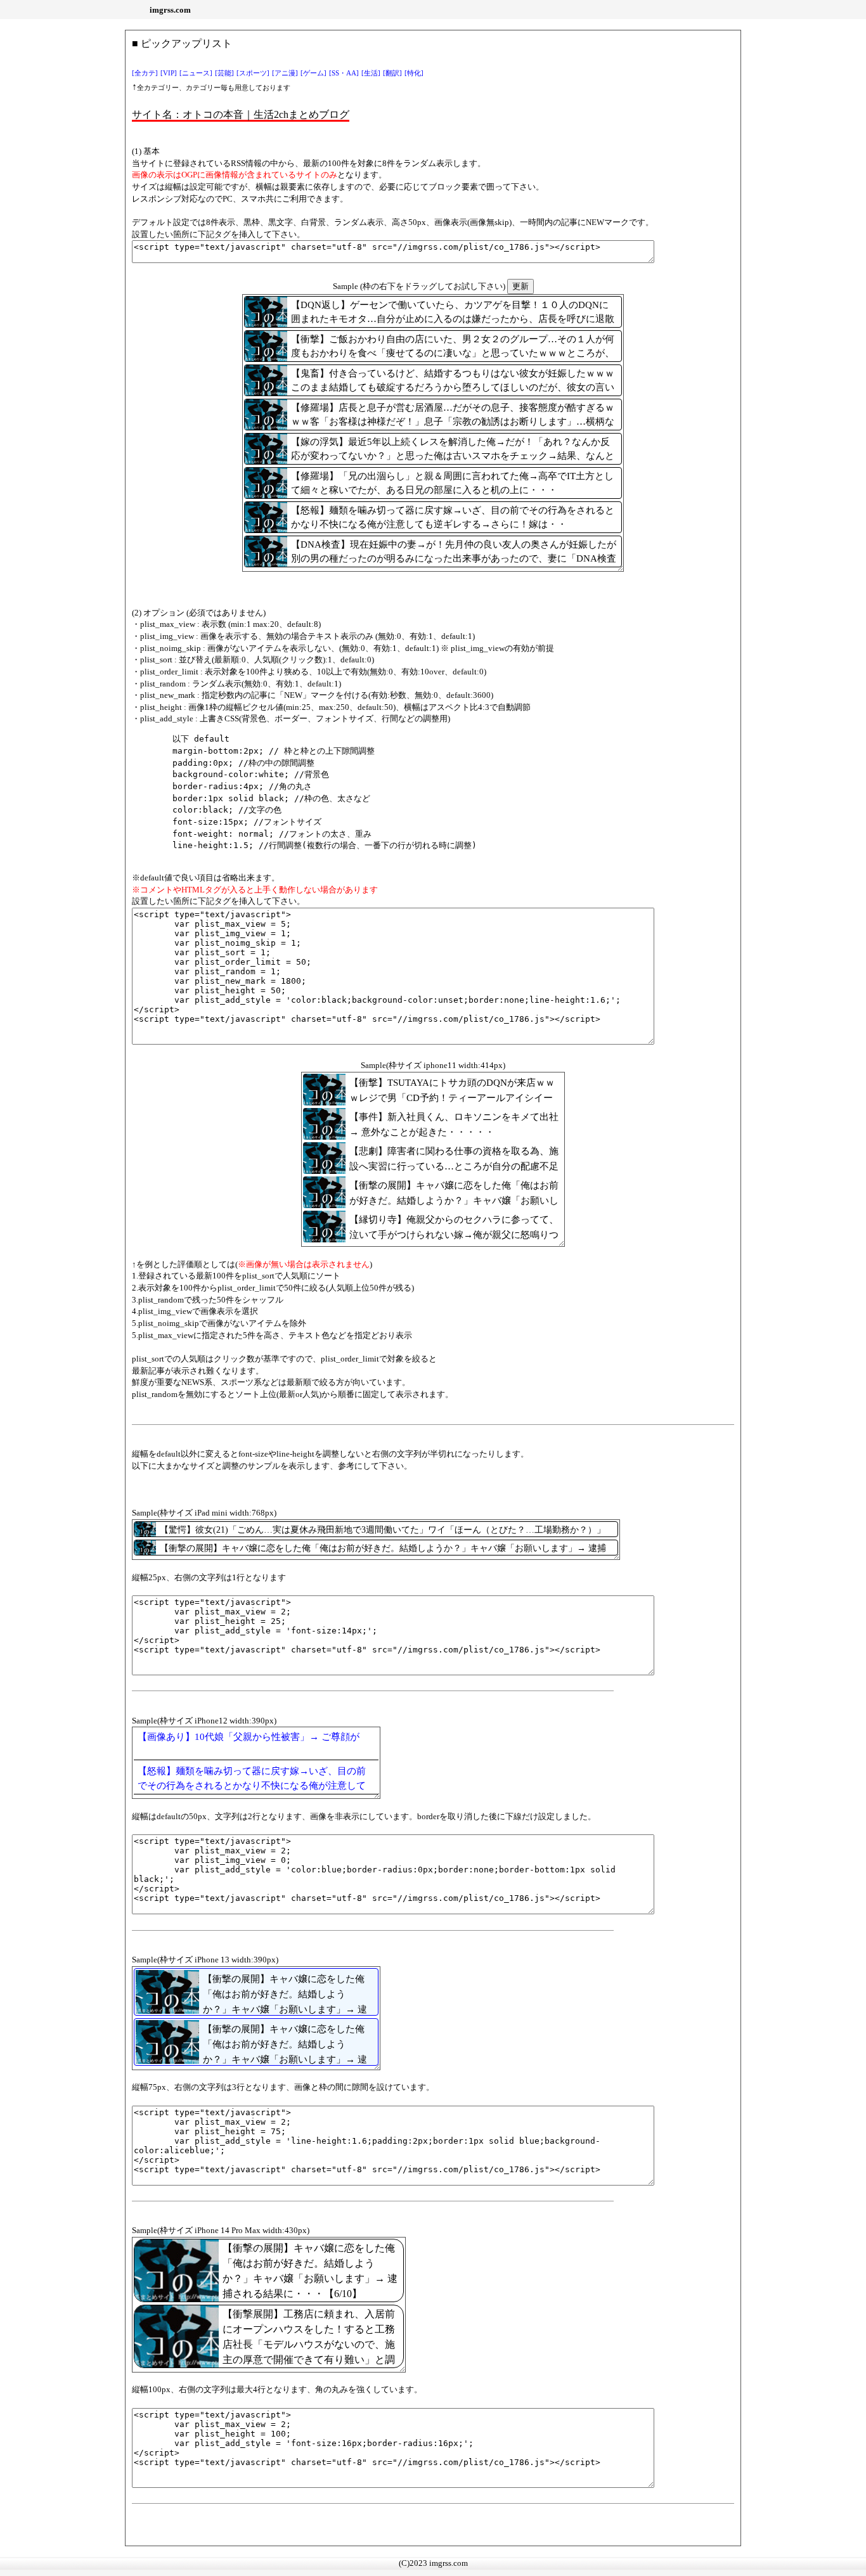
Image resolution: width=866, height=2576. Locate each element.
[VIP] (169, 73)
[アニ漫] (285, 73)
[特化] (414, 73)
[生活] (371, 73)
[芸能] (224, 73)
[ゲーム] (313, 73)
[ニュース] (196, 73)
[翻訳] (392, 73)
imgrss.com (170, 10)
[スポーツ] (253, 73)
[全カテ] (145, 73)
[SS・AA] (344, 73)
